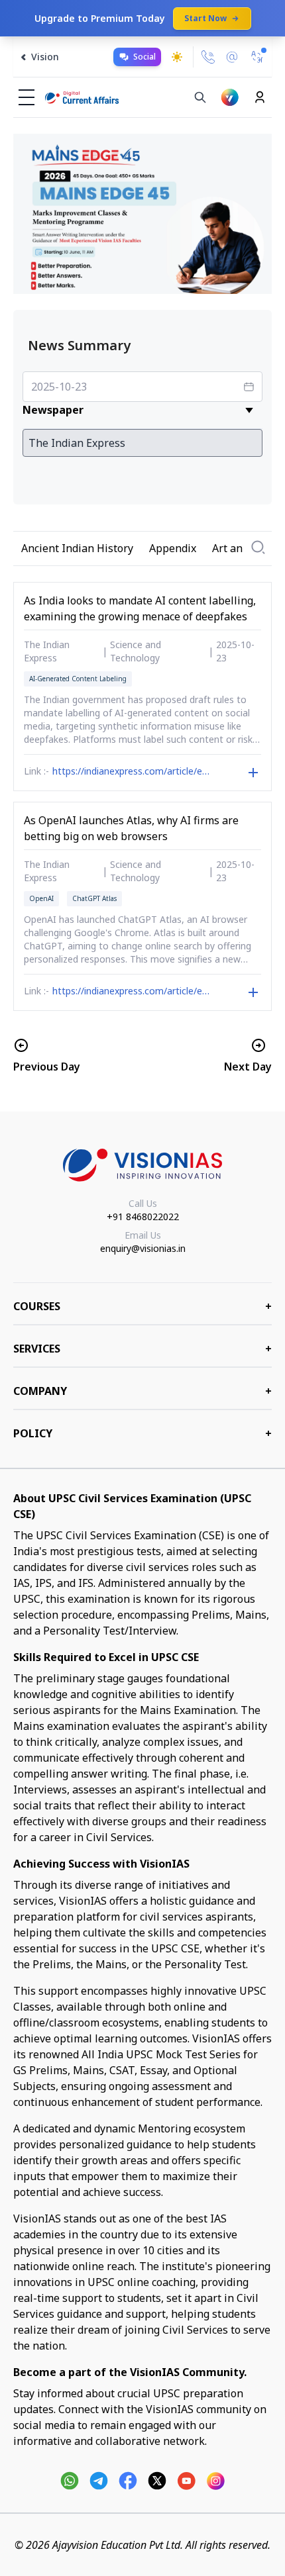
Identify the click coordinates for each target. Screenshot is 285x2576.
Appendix (173, 548)
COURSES (142, 1306)
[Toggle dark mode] (177, 57)
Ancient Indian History (77, 548)
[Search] (200, 97)
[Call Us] (208, 57)
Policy (142, 1433)
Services (142, 1349)
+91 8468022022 (143, 1216)
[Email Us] (232, 57)
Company (142, 1391)
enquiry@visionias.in (143, 1248)
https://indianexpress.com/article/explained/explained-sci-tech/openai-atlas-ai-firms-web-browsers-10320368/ (133, 992)
